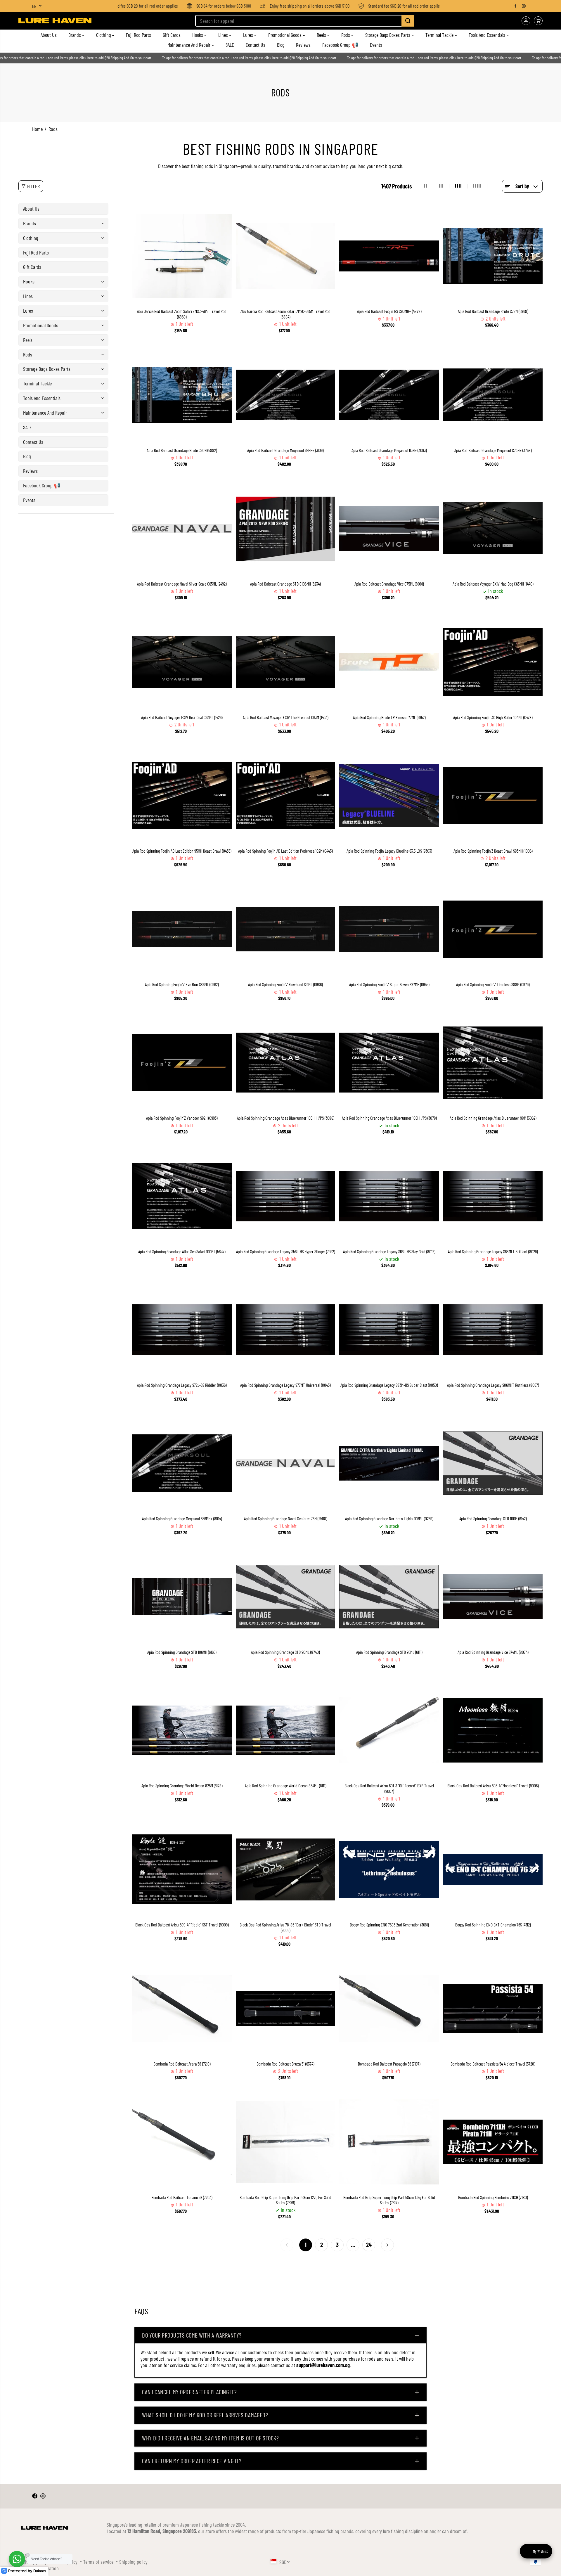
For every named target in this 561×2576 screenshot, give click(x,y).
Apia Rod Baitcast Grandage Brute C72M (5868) (493, 311)
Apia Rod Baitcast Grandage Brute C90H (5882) (182, 450)
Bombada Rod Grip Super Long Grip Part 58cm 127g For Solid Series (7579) (285, 2200)
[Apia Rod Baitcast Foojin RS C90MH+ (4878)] (389, 256)
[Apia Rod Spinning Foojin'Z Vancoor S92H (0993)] (182, 1063)
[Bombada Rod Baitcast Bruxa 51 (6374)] (286, 2008)
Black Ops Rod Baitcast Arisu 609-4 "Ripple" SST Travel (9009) (182, 1925)
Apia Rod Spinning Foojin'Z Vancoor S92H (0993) (182, 1118)
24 (369, 2245)
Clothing (104, 35)
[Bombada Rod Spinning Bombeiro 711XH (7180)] (493, 2142)
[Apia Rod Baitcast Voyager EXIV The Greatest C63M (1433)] (286, 662)
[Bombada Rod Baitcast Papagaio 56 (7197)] (389, 2008)
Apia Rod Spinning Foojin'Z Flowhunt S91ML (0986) (285, 984)
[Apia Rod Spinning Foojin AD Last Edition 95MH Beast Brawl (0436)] (182, 796)
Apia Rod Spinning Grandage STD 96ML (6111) (389, 1652)
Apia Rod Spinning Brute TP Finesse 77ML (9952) (389, 717)
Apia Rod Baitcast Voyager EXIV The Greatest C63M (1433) (285, 717)
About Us (49, 35)
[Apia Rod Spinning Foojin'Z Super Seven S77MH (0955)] (389, 929)
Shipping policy (133, 2562)
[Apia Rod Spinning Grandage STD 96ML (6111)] (389, 1597)
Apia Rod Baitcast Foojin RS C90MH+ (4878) (389, 311)
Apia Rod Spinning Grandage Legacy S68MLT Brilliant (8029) (493, 1251)
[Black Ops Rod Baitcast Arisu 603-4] (493, 1730)
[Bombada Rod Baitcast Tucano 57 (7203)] (182, 2142)
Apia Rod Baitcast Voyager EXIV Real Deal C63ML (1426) (182, 717)
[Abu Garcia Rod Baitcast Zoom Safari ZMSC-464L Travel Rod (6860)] (182, 256)
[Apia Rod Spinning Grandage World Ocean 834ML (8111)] (286, 1730)
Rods (346, 35)
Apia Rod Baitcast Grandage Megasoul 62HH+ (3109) (285, 450)
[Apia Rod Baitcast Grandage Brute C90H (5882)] (182, 395)
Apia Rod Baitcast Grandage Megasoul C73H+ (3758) (493, 450)
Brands (75, 35)
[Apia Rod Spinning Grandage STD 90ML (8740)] (286, 1597)
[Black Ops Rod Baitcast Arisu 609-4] (182, 1869)
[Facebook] (515, 6)
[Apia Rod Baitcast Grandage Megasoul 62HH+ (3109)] (286, 395)
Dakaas (40, 2571)
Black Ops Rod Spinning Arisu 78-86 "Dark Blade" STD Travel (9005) (285, 1927)
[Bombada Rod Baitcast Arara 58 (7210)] (182, 2008)
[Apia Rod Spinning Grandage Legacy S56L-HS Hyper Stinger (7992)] (286, 1196)
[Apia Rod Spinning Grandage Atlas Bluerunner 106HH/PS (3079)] (389, 1063)
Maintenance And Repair (189, 45)
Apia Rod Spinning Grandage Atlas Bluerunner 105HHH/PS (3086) (285, 1118)
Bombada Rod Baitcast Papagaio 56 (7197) (389, 2064)
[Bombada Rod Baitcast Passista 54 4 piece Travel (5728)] (493, 2008)
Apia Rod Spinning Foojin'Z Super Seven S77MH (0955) (389, 984)
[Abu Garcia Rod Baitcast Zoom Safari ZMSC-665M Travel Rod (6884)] (286, 256)
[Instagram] (524, 6)
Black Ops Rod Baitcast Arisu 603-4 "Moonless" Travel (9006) (493, 1786)
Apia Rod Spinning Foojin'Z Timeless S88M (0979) (493, 984)
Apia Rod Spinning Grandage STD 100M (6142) (493, 1519)
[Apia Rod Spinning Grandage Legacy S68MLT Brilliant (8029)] (493, 1196)
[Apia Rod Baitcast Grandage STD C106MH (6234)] (286, 528)
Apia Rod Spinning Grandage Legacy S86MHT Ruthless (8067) (493, 1385)
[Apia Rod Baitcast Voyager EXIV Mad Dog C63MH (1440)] (493, 528)
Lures (249, 35)
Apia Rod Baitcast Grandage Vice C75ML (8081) (389, 584)
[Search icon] (408, 21)
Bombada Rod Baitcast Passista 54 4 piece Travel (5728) (493, 2064)
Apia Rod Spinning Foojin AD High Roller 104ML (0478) (493, 717)
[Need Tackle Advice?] (17, 2559)
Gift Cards (172, 35)
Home (37, 129)
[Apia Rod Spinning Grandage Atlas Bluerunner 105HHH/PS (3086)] (286, 1063)
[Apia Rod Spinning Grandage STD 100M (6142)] (493, 1463)
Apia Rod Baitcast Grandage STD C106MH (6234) (285, 584)
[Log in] (526, 21)
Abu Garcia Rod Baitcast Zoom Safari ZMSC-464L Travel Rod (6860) (182, 314)
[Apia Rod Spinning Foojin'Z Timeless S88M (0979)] (493, 929)
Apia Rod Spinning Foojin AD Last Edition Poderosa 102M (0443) (285, 851)
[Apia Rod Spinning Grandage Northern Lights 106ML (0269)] (389, 1463)
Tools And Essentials (488, 35)
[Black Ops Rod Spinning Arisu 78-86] (286, 1869)
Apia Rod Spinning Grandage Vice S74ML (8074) (493, 1652)
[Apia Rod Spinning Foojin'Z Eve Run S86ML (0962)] (182, 929)
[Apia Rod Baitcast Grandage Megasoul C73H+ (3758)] (493, 395)
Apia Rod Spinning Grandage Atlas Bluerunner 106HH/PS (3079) (389, 1118)
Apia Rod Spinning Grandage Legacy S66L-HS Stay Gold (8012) (389, 1251)
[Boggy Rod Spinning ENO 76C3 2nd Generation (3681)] (389, 1869)
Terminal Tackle (440, 35)
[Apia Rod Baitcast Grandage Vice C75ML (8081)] (389, 528)
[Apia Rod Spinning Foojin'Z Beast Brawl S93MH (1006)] (493, 796)
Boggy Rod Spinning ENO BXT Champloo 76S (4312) (493, 1925)
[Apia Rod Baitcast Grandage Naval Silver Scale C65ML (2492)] (182, 528)
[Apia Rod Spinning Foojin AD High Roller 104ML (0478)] (493, 662)
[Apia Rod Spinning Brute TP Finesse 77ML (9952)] (389, 662)
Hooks (198, 35)
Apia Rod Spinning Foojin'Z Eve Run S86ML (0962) (182, 984)
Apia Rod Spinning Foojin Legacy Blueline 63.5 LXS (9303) (389, 851)
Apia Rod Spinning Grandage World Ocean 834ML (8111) (285, 1786)
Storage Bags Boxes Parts (388, 35)
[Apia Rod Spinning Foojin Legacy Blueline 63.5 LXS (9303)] (389, 796)
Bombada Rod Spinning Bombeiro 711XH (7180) (493, 2197)
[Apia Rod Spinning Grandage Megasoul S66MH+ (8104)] (182, 1463)
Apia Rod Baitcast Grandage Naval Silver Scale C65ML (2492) (182, 584)
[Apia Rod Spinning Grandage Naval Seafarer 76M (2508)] (286, 1463)
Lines (224, 35)
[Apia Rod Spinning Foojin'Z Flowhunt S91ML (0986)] (286, 929)
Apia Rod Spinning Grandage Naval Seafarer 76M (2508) (285, 1519)
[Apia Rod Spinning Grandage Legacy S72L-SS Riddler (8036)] (182, 1330)
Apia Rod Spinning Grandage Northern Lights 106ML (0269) (389, 1519)
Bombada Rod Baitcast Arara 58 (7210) (182, 2064)
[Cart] (538, 21)
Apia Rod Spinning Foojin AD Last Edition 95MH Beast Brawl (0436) (182, 851)
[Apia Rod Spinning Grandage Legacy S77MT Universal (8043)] (286, 1330)
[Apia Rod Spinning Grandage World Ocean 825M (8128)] (182, 1730)
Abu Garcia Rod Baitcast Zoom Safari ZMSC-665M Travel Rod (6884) (285, 314)
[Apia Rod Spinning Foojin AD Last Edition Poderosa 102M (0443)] (286, 796)
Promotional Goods (285, 35)
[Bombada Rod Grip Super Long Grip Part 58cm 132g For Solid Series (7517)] (389, 2142)
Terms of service (98, 2562)
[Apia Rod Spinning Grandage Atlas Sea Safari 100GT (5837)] (182, 1196)
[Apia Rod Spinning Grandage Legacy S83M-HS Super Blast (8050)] (389, 1330)
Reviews (303, 45)
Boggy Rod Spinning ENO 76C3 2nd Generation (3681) (389, 1925)
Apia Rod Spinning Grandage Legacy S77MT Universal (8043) (285, 1385)
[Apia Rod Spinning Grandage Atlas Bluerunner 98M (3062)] (493, 1063)
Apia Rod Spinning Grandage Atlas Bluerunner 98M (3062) (493, 1118)
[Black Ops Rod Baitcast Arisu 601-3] (389, 1730)
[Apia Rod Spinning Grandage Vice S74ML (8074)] (493, 1597)
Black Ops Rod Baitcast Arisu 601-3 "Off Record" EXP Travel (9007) (389, 1788)
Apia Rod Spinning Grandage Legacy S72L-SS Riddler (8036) (182, 1385)
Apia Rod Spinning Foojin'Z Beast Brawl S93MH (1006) (493, 851)
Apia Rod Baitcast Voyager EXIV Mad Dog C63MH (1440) (493, 584)
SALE (230, 45)
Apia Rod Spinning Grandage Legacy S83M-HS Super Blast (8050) (389, 1385)
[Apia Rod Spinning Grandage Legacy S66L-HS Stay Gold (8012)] (389, 1196)
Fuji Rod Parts (138, 35)
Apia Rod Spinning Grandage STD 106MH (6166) (182, 1652)
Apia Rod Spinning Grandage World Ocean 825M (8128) (182, 1786)
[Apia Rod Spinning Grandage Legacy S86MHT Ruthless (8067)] (493, 1330)
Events (376, 45)
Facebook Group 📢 (340, 45)
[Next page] (387, 2245)
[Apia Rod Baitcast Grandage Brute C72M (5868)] (493, 256)
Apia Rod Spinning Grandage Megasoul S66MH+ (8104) (182, 1519)
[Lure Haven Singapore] (55, 21)
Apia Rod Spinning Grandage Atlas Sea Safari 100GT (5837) (182, 1251)
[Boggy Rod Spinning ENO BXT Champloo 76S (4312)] (493, 1869)
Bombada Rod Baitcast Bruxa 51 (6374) (285, 2064)
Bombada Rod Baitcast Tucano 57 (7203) (182, 2197)
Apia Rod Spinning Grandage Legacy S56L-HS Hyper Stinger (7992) (285, 1251)
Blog (281, 45)
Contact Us (256, 45)
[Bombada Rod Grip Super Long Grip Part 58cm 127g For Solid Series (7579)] (286, 2142)
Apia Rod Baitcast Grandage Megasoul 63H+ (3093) (389, 450)
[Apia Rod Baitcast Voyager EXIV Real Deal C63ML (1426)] (182, 662)
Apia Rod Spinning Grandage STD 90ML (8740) (285, 1652)
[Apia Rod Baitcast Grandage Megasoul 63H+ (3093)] (389, 395)
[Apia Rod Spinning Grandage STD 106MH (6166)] (182, 1597)
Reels (322, 35)
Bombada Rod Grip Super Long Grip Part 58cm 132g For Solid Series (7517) (389, 2200)
